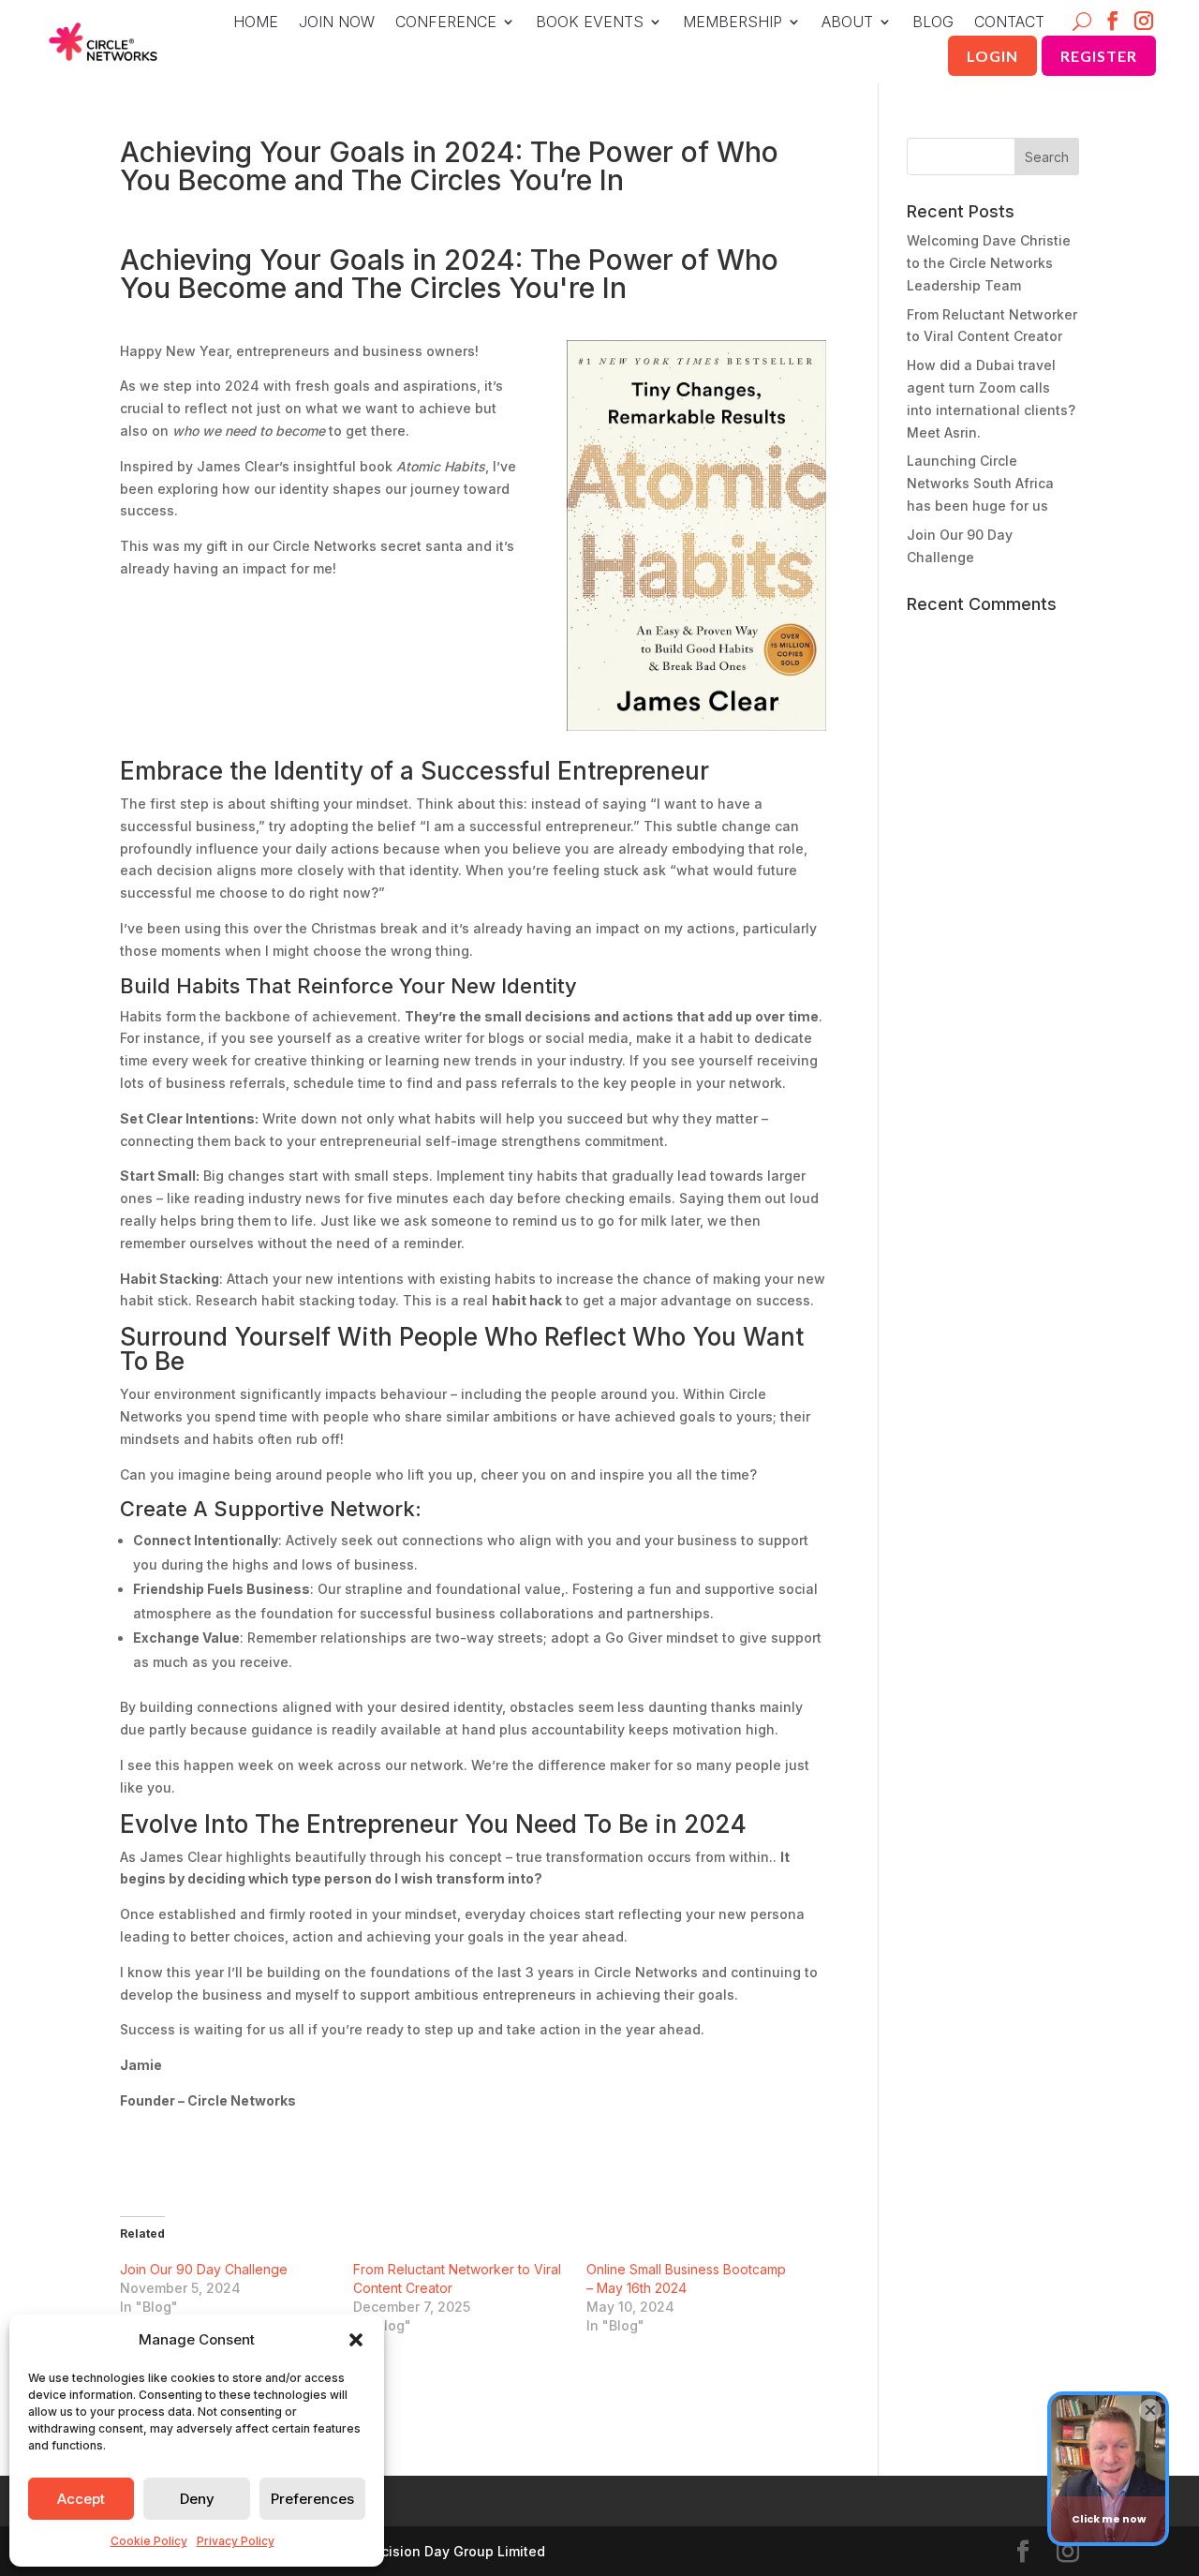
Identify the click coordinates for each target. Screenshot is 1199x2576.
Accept (81, 2499)
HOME (256, 23)
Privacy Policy (236, 2541)
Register (1099, 56)
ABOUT (847, 23)
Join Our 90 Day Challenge (204, 2269)
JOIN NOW (337, 23)
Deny (197, 2499)
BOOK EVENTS (590, 23)
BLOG (933, 23)
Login (992, 56)
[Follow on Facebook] (1113, 22)
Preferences (312, 2499)
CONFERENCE (446, 23)
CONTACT (1009, 23)
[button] (356, 2340)
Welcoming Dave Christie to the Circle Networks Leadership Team (989, 263)
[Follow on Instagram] (1144, 22)
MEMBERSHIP (733, 23)
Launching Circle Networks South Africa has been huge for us (980, 483)
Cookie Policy (149, 2541)
